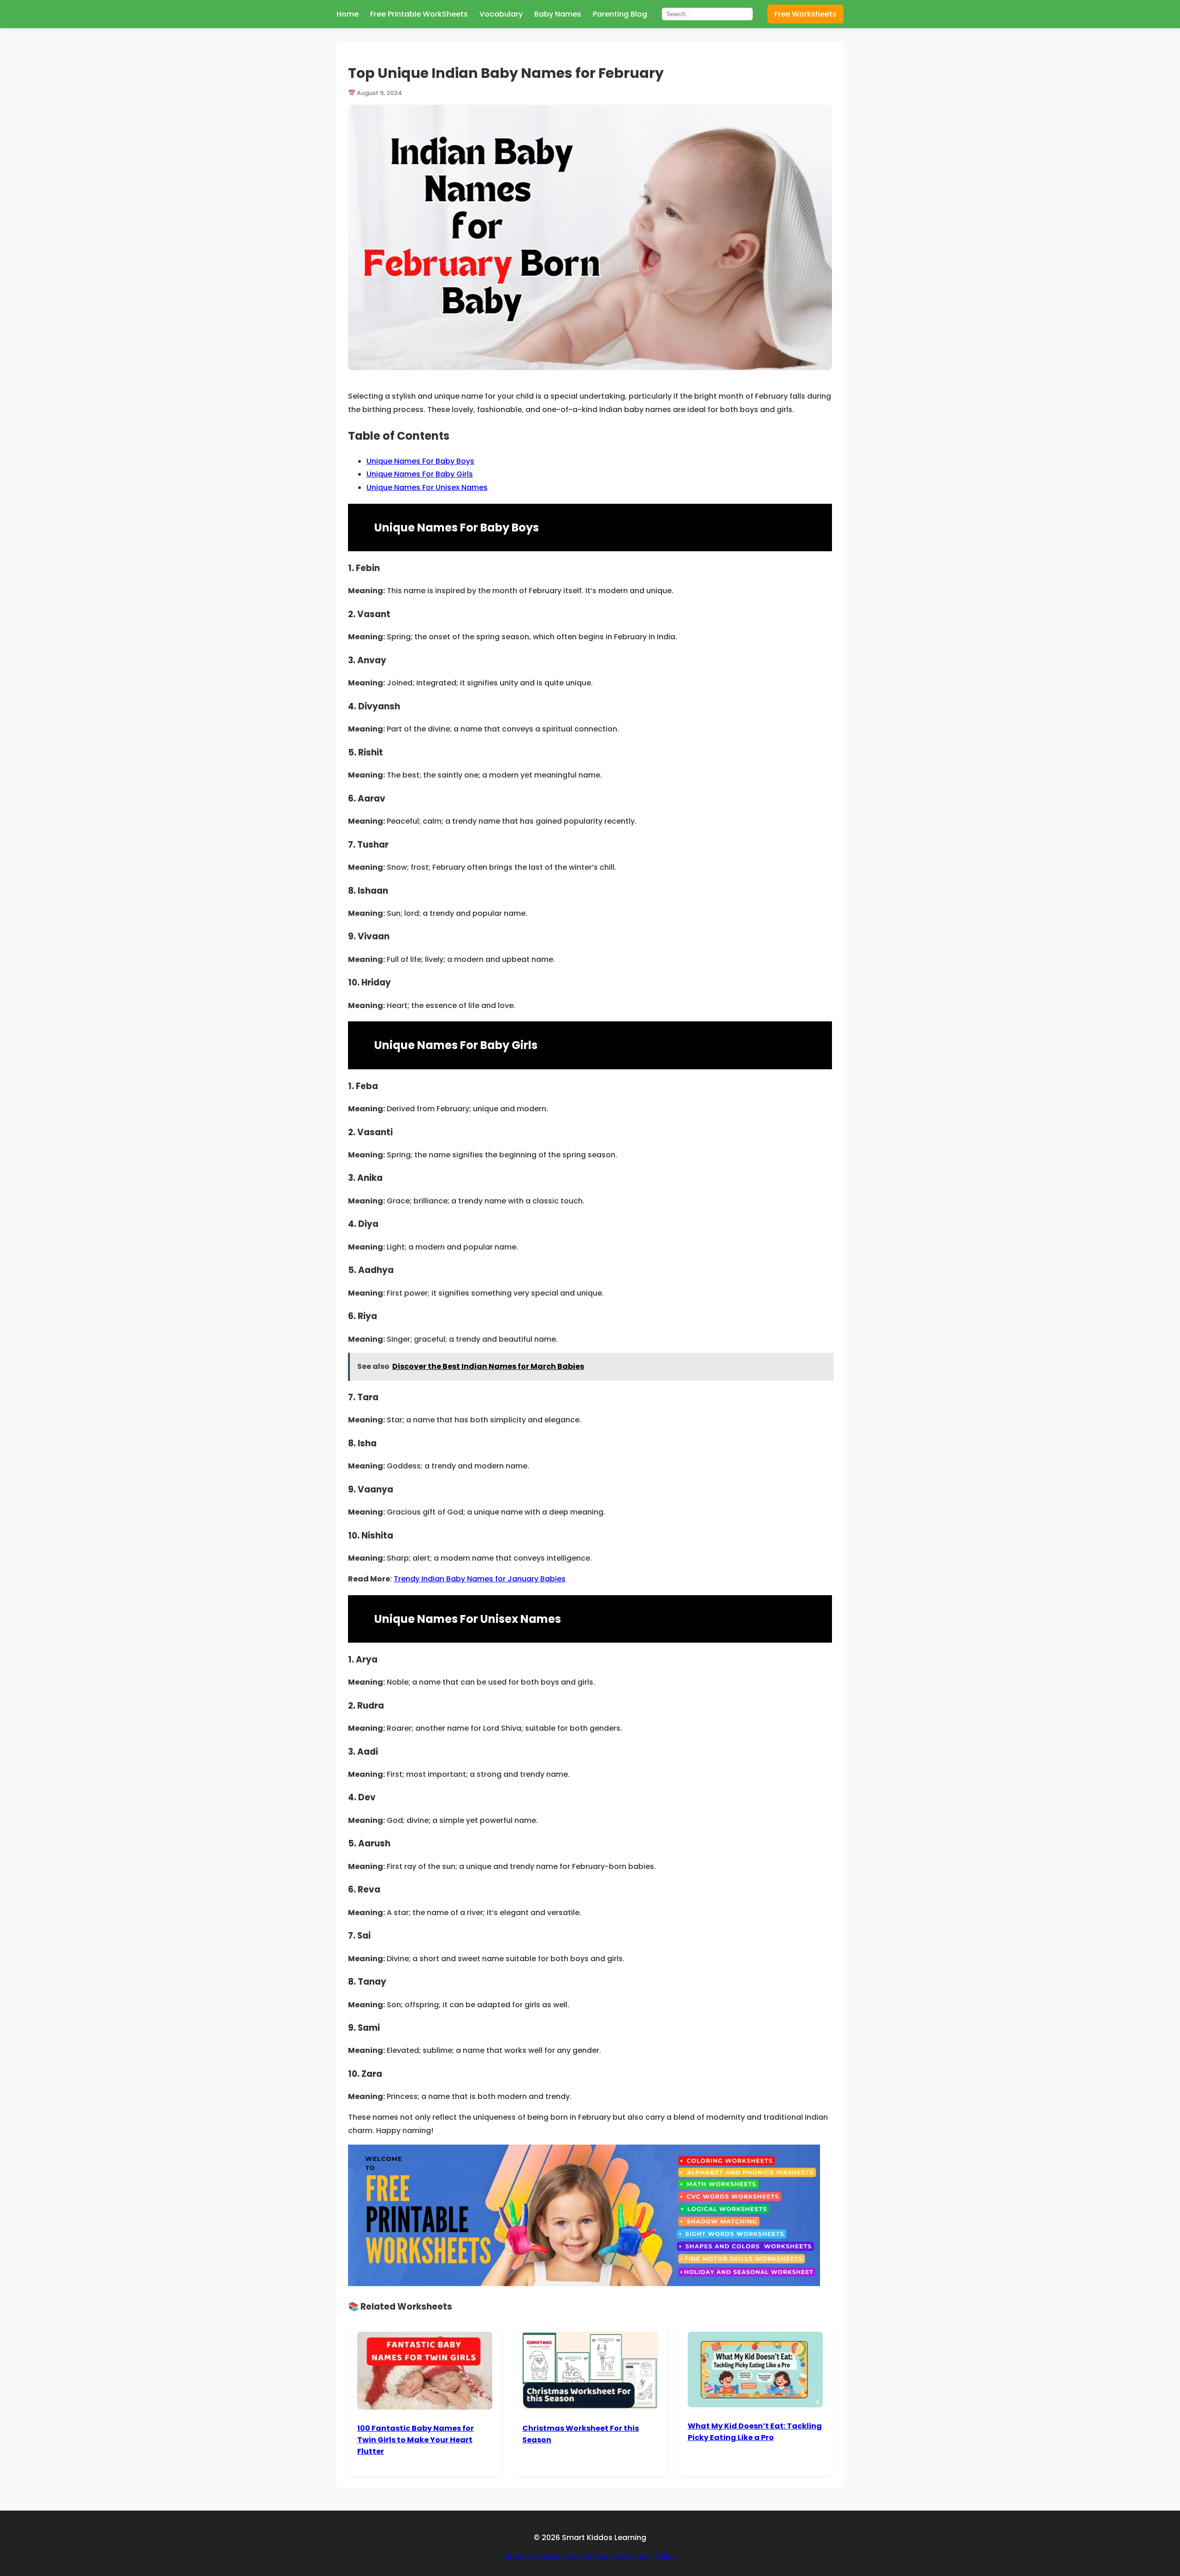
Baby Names (558, 14)
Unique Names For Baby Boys (420, 461)
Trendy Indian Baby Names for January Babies (480, 1579)
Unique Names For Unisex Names (427, 487)
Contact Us (603, 2556)
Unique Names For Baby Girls (420, 474)
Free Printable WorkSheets (419, 14)
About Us (521, 2556)
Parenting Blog (620, 14)
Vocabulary (501, 14)
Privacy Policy (651, 2556)
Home (348, 14)
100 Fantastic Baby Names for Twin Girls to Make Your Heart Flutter (416, 2440)
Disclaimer (560, 2556)
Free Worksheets (805, 14)
